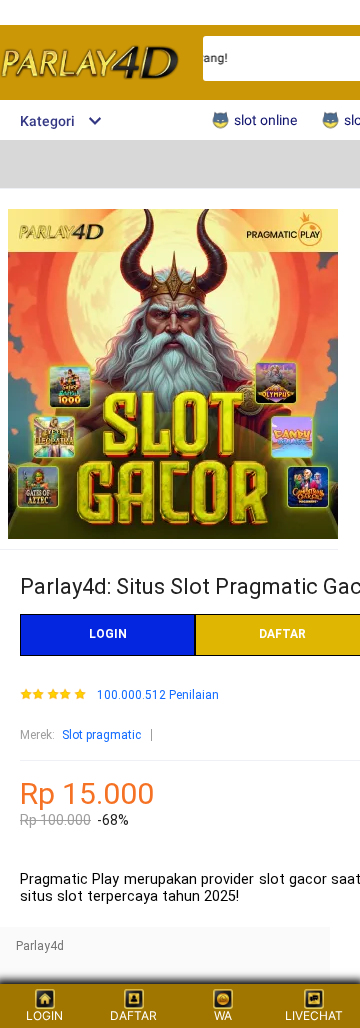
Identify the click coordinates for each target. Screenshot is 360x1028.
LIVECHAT (314, 1015)
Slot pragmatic (101, 735)
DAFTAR (133, 1015)
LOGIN (108, 634)
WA (223, 1015)
